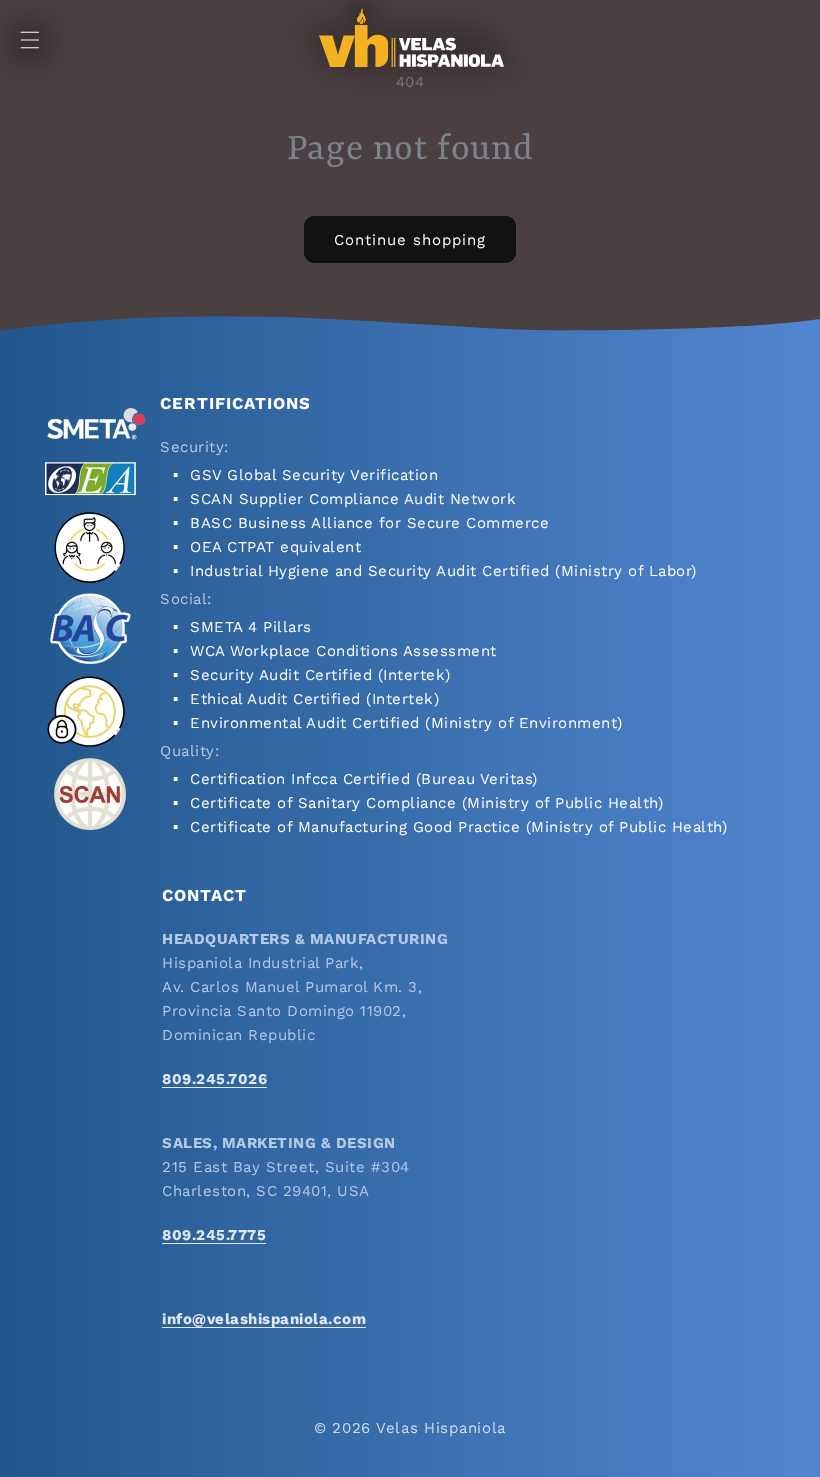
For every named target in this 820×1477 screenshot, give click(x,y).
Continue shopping (410, 240)
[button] (30, 40)
